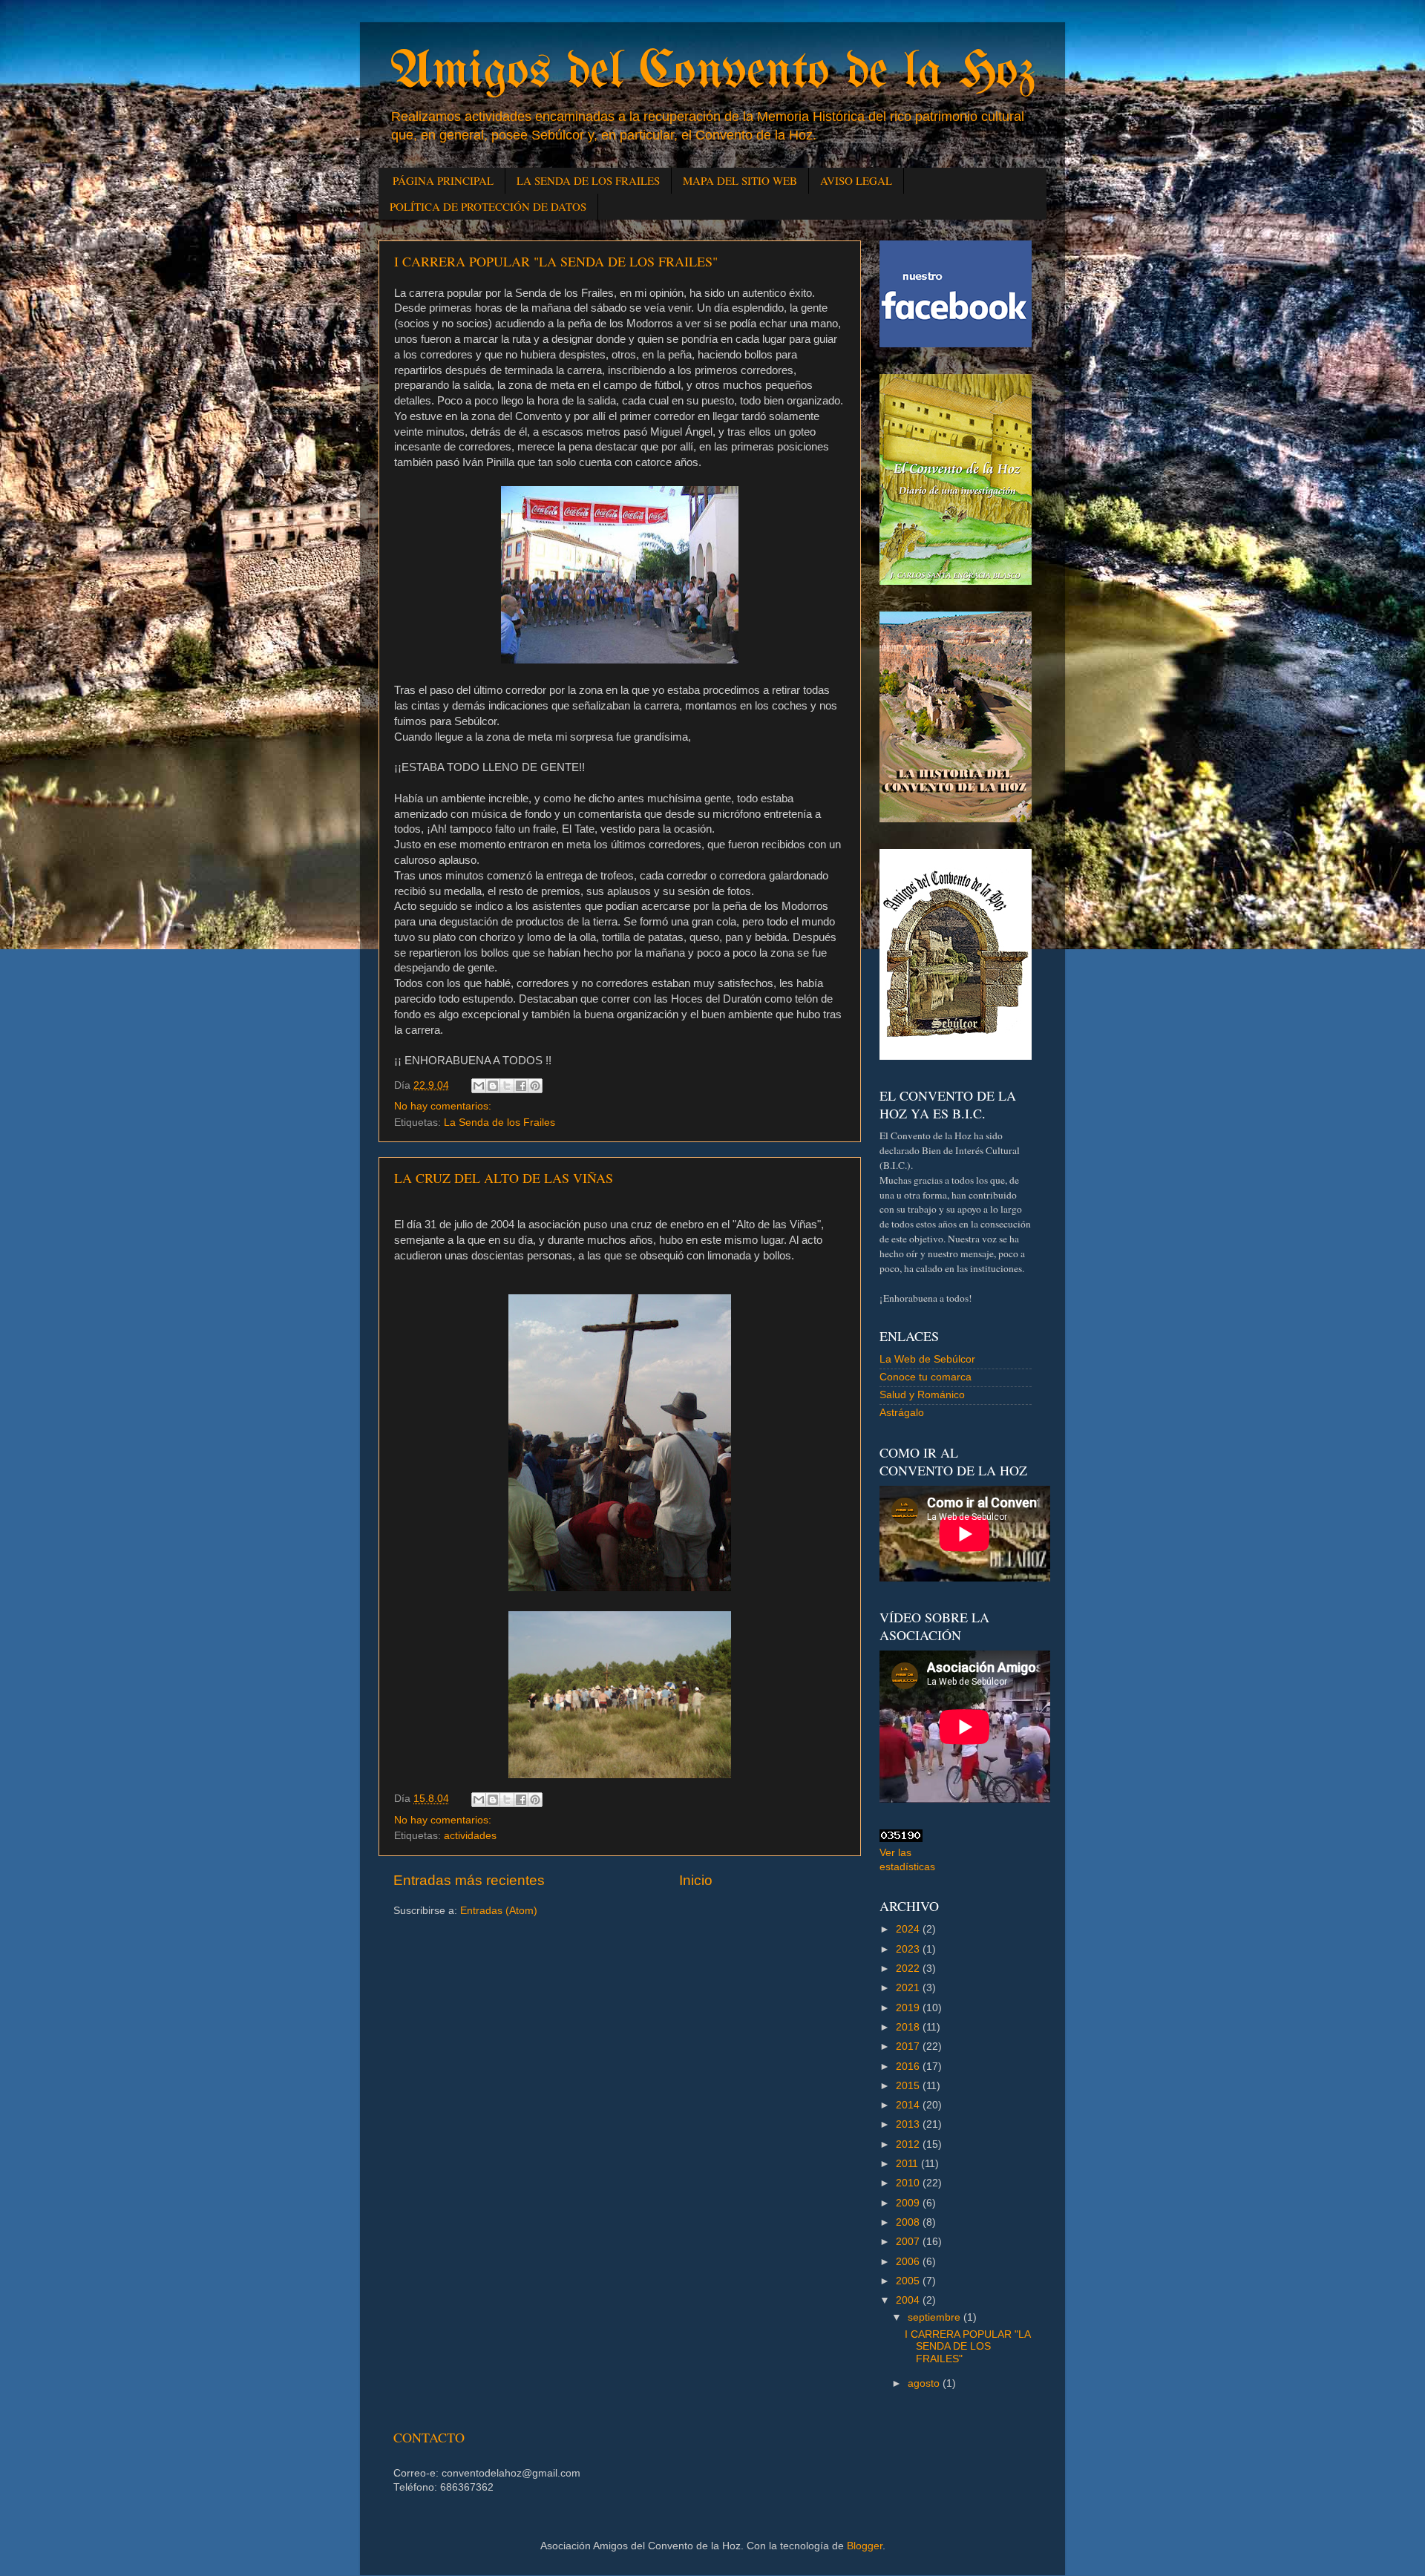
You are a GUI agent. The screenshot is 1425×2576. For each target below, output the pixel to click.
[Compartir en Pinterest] (535, 1086)
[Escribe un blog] (493, 1086)
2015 (909, 2086)
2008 (909, 2222)
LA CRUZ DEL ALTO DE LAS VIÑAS (504, 1178)
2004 (909, 2300)
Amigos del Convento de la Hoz (712, 73)
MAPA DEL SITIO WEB (740, 180)
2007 (909, 2242)
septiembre (936, 2317)
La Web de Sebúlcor (927, 1359)
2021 (909, 1988)
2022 (909, 1969)
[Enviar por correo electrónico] (479, 1086)
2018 (909, 2027)
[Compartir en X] (507, 1086)
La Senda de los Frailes (499, 1123)
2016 (909, 2067)
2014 (909, 2105)
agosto (925, 2383)
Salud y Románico (922, 1395)
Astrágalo (902, 1413)
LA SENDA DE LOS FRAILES (588, 180)
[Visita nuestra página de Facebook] (956, 344)
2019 (909, 2008)
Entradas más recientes (469, 1880)
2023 (909, 1949)
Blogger (865, 2546)
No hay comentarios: (443, 1106)
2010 (909, 2183)
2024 (909, 1929)
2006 (909, 2262)
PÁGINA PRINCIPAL (443, 180)
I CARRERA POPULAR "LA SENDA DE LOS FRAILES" (556, 261)
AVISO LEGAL (856, 180)
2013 (909, 2124)
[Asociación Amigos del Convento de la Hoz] (956, 1056)
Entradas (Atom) (499, 1911)
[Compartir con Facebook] (521, 1086)
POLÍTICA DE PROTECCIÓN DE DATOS (488, 206)
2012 (909, 2144)
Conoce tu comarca (926, 1377)
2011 (908, 2164)
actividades (470, 1836)
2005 (909, 2281)
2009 (909, 2203)
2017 (909, 2046)
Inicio (696, 1880)
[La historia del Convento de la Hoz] (956, 819)
